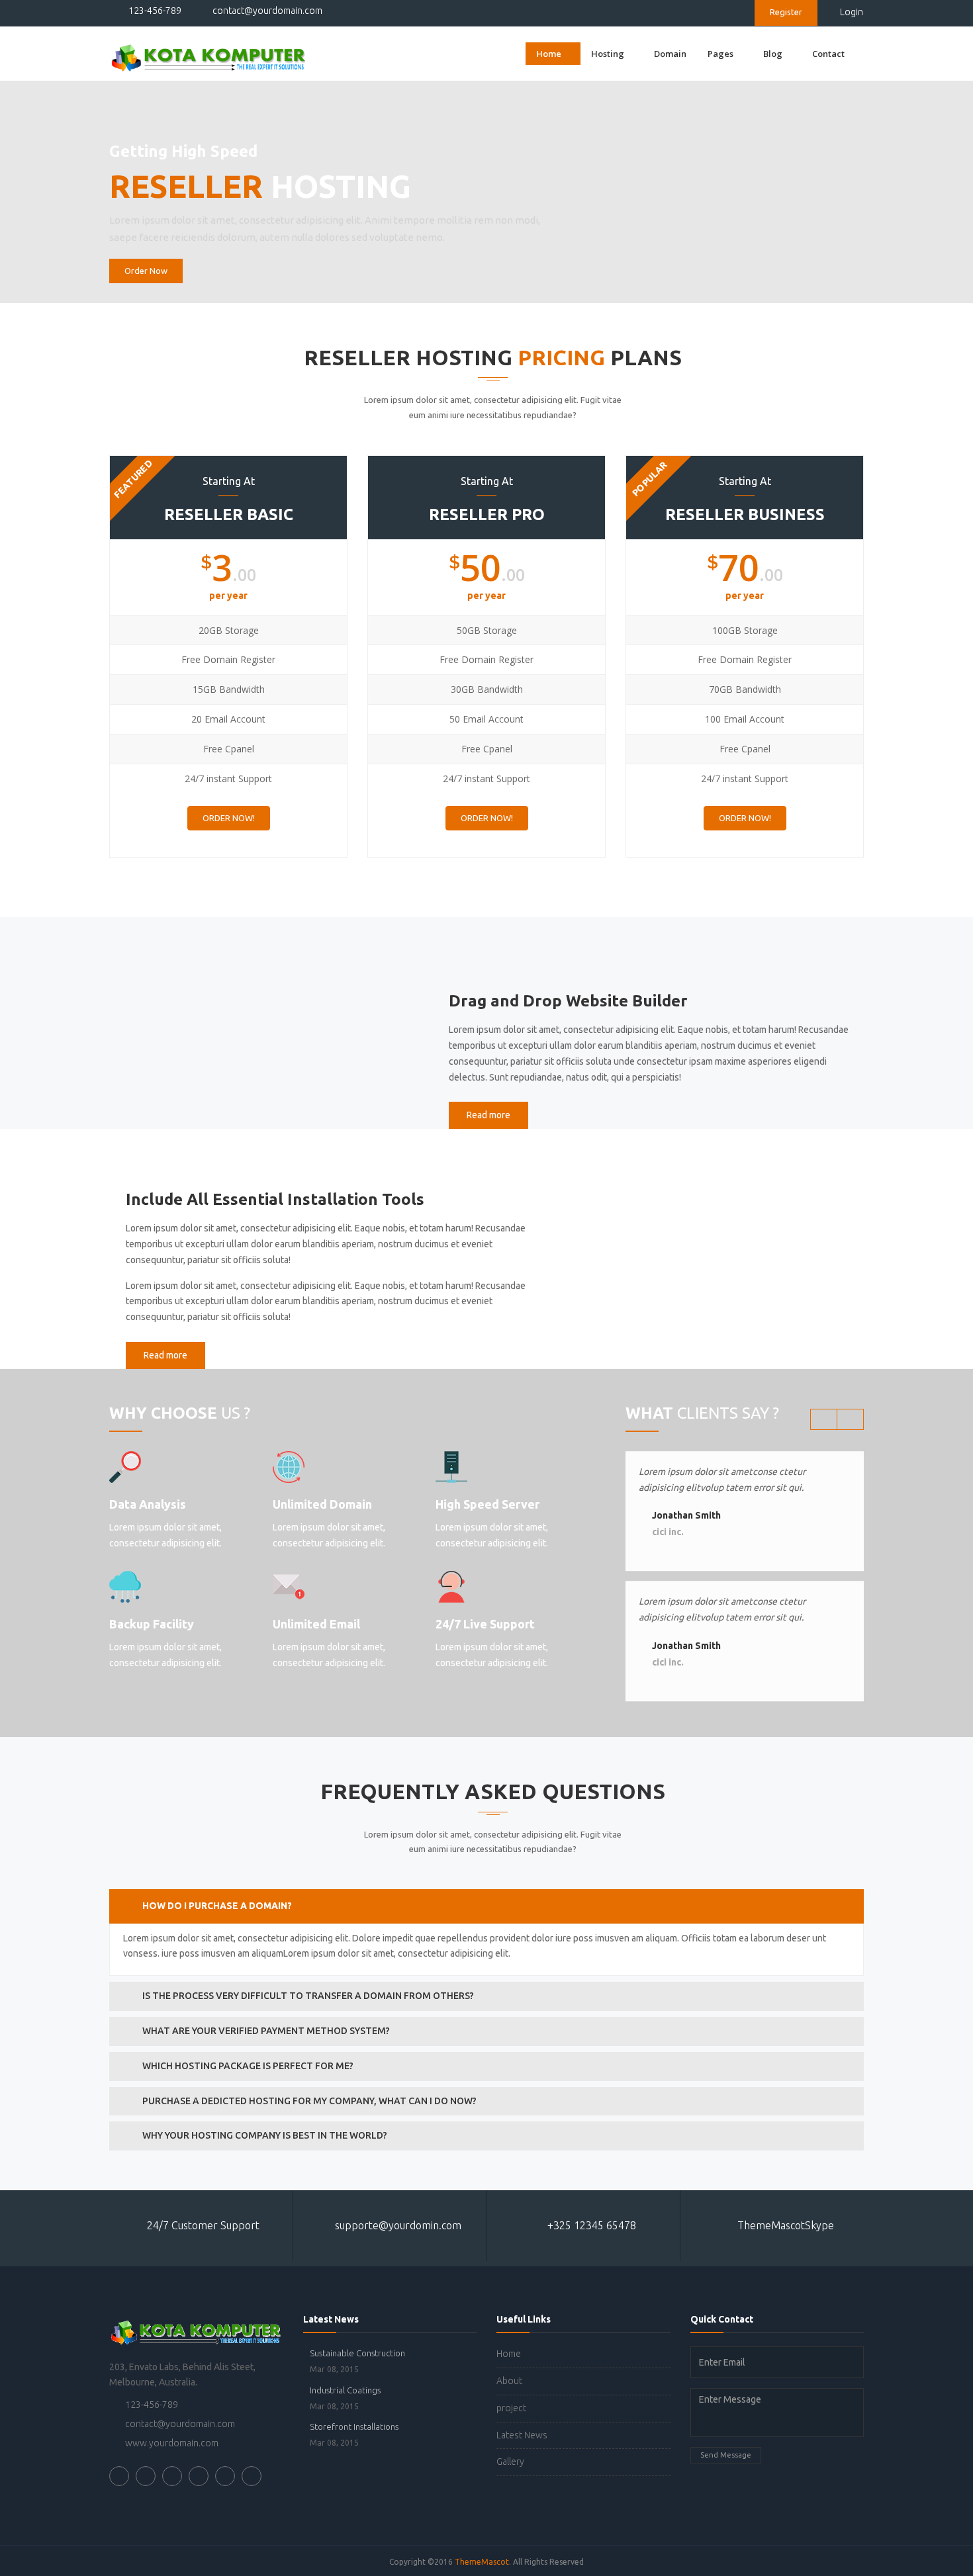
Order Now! (229, 818)
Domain (670, 54)
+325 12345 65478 (590, 2225)
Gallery (510, 2462)
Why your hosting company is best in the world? (265, 2135)
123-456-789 (154, 11)
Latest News (522, 2435)
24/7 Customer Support (203, 2225)
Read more (488, 1115)
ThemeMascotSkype (784, 2225)
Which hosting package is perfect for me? (248, 2066)
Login (852, 12)
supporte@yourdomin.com (397, 2225)
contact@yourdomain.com (266, 11)
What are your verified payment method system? (266, 2031)
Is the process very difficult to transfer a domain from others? (308, 1996)
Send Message (726, 2455)
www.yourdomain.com (172, 2443)
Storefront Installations (354, 2426)
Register (786, 12)
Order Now (146, 271)
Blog (773, 54)
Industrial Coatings (345, 2390)
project (511, 2408)
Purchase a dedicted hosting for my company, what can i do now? (309, 2101)
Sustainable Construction (357, 2353)
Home (549, 54)
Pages (720, 54)
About (509, 2381)
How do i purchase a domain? (217, 1906)
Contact (828, 54)
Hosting (608, 54)
